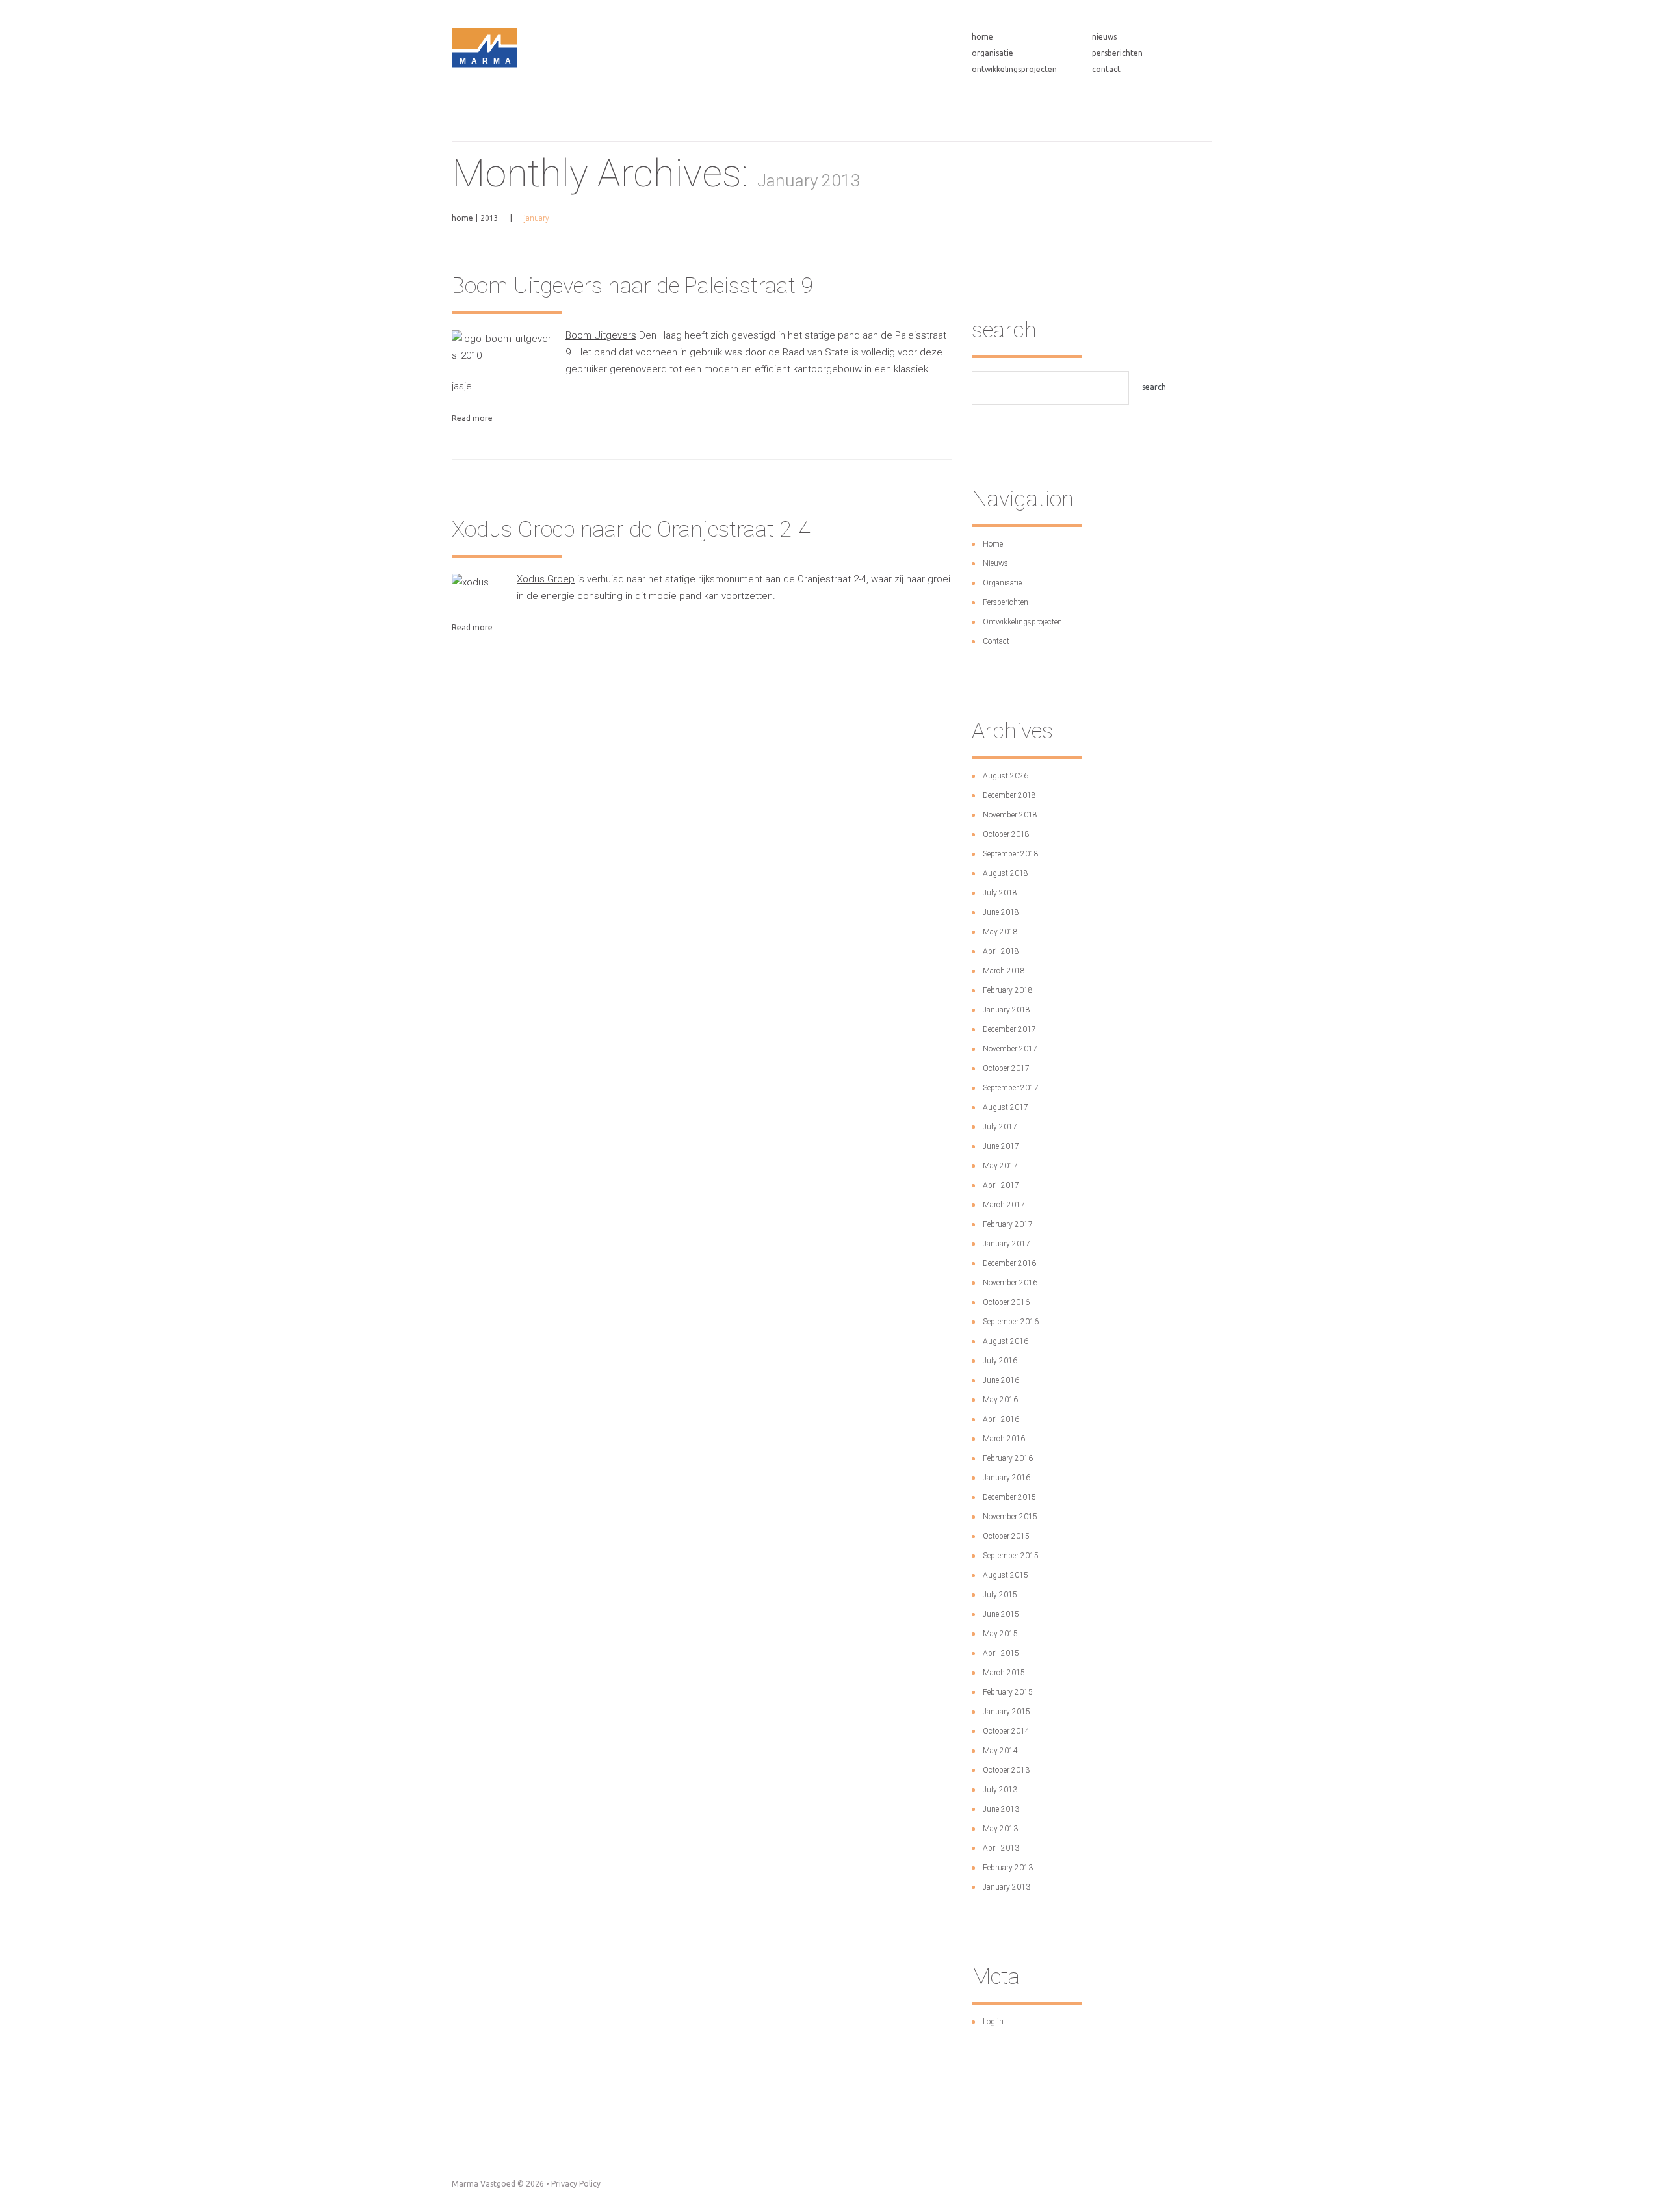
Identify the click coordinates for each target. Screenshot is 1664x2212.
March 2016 (1004, 1439)
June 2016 (1001, 1380)
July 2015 (1000, 1595)
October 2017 (1006, 1068)
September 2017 (1011, 1088)
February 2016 (1008, 1458)
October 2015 (1006, 1536)
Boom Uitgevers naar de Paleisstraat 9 (632, 285)
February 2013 (1008, 1868)
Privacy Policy (576, 2184)
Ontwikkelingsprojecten (1014, 69)
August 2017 (1006, 1107)
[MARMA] (484, 122)
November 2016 (1010, 1283)
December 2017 (1009, 1029)
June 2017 (1001, 1146)
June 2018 (1001, 912)
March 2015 (1004, 1673)
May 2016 (1000, 1400)
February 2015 (1008, 1692)
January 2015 (1007, 1712)
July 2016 (1000, 1361)
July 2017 (1000, 1127)
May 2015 (1000, 1634)
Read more (472, 418)
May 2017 (1000, 1166)
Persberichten (1117, 53)
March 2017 (1004, 1205)
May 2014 (1000, 1751)
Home (982, 37)
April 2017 (1001, 1185)
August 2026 (1006, 776)
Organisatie (993, 53)
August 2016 (1006, 1341)
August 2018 (1006, 873)
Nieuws (1104, 37)
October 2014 (1006, 1731)
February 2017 (1008, 1224)
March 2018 (1004, 971)
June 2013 (1001, 1809)
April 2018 (1001, 951)
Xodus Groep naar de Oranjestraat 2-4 (631, 529)
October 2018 (1006, 834)
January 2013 (1007, 1887)
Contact (1106, 69)
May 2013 (1000, 1829)
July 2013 (1000, 1790)
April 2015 (1001, 1653)
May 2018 (1000, 932)
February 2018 (1008, 990)
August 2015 (1006, 1575)
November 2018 (1010, 815)
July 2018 (1000, 893)
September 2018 (1011, 854)
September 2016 (1011, 1322)
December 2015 (1009, 1497)
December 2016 (1009, 1263)
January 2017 (1007, 1244)
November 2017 (1010, 1049)
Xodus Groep (546, 579)
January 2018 (1007, 1010)
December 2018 (1009, 795)
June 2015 (1001, 1614)
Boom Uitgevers (601, 335)
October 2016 (1006, 1302)
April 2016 (1001, 1419)
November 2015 (1010, 1517)
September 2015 (1011, 1556)
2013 (489, 218)
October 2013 (1006, 1770)
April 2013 (1001, 1848)
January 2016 (1007, 1478)
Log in (993, 2022)
